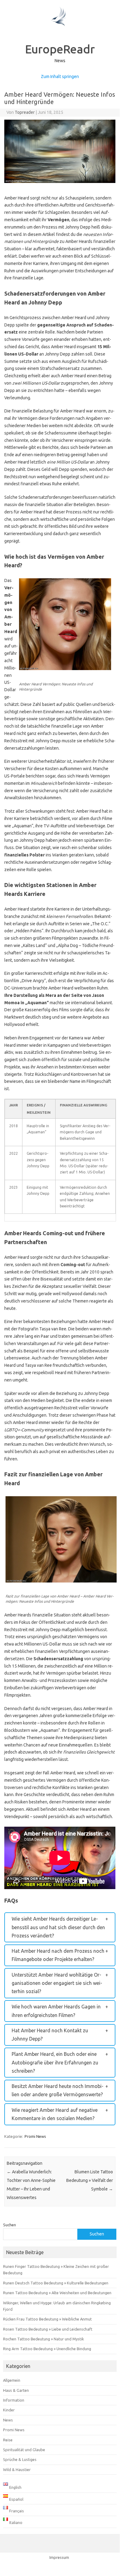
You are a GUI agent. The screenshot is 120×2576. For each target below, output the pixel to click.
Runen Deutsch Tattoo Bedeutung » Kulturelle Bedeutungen (56, 2283)
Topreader (25, 112)
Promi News (35, 2136)
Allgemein (12, 2380)
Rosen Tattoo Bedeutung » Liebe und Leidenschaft (48, 2329)
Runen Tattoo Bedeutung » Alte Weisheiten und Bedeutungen (57, 2293)
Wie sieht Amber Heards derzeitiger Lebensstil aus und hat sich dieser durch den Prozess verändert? (58, 1927)
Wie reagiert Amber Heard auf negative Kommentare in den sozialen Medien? (55, 2114)
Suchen (10, 2225)
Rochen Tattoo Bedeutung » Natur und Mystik (43, 2339)
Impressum (59, 2557)
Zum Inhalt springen (60, 76)
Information (14, 2400)
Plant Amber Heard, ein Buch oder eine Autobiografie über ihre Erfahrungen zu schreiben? (55, 2062)
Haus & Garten (16, 2390)
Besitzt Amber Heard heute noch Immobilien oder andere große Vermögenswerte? (58, 2090)
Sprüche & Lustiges (20, 2459)
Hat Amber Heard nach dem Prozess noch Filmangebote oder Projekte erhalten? (58, 1955)
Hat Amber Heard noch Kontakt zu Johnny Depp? (50, 2035)
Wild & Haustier (17, 2470)
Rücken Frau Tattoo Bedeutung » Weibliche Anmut (47, 2319)
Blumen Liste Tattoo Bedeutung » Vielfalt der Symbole (90, 2180)
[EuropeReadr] (60, 35)
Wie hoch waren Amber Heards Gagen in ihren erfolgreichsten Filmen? (56, 2011)
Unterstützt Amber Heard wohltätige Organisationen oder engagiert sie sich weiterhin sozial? (57, 1983)
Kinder (9, 2410)
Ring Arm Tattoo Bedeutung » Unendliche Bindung (47, 2349)
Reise (8, 2440)
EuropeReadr (60, 49)
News (8, 2420)
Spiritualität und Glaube (24, 2450)
